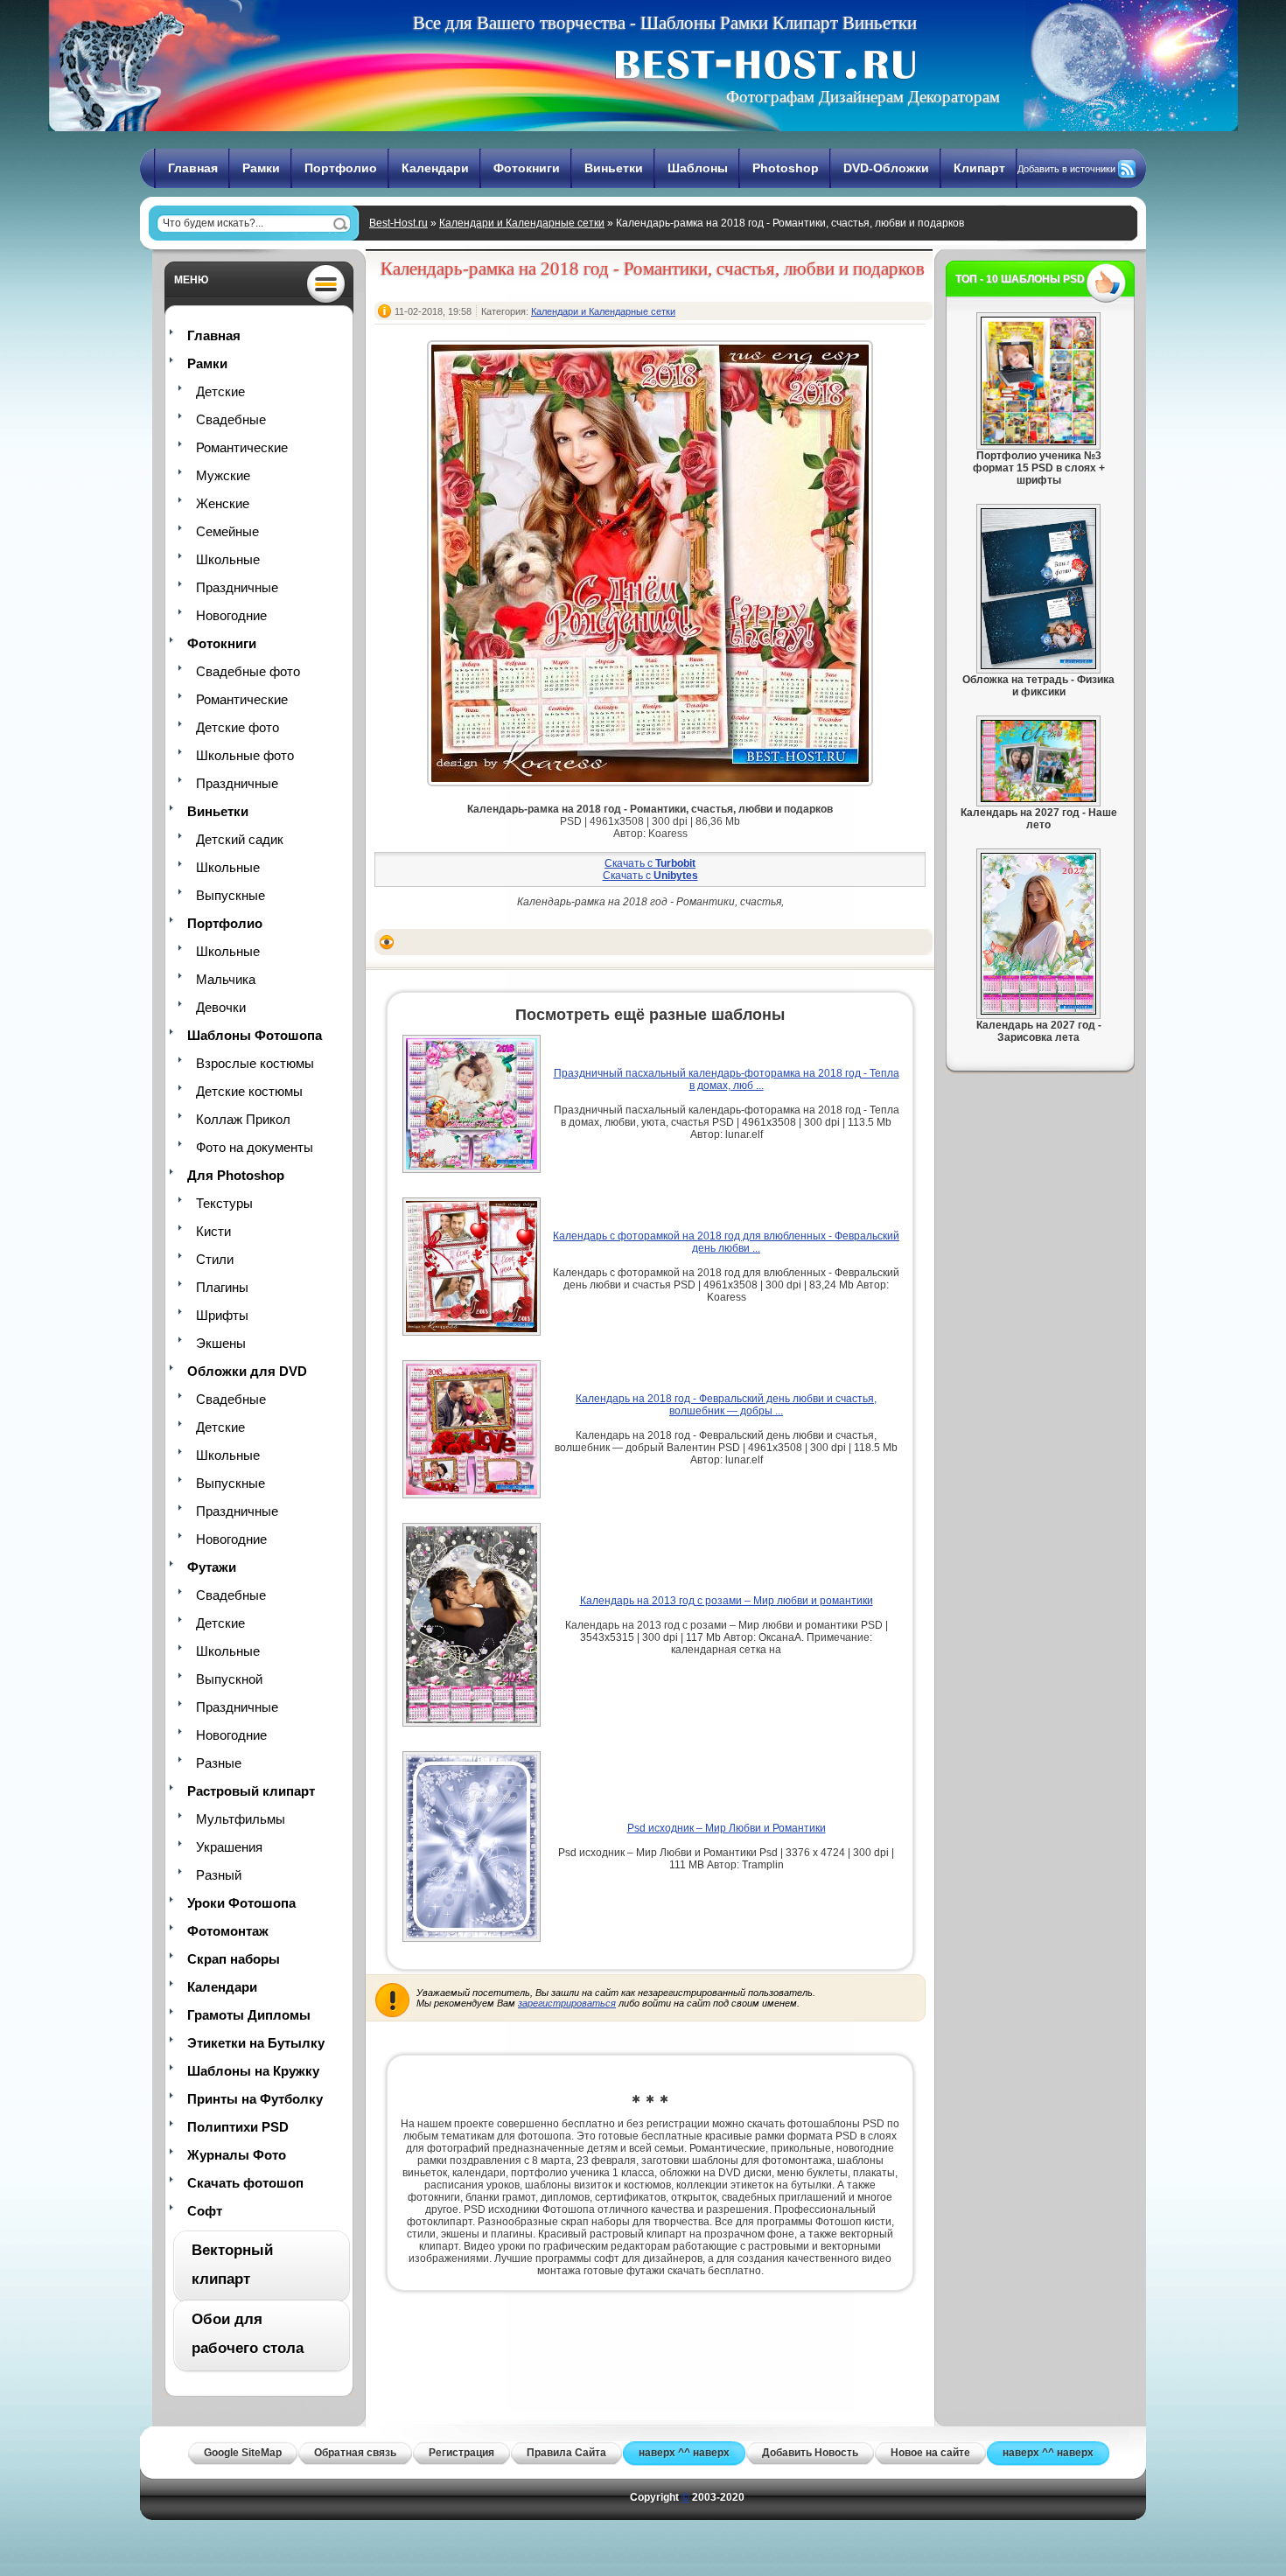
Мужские (223, 475)
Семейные (227, 531)
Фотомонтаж (228, 1931)
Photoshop (786, 168)
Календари (435, 168)
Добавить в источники (1066, 169)
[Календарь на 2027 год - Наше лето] (1038, 799)
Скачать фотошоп (245, 2183)
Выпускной (229, 1679)
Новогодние (231, 615)
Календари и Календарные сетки (522, 223)
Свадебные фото (248, 671)
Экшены (221, 1343)
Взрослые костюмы (255, 1063)
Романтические (242, 447)
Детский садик (240, 839)
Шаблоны (698, 168)
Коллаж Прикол (243, 1119)
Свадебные (231, 419)
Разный (219, 1875)
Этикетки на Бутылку (256, 2043)
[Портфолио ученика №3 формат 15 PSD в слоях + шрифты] (1038, 442)
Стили (215, 1259)
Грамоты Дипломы (249, 2015)
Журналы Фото (237, 2155)
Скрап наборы (234, 1959)
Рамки (261, 168)
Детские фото (238, 727)
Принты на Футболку (255, 2099)
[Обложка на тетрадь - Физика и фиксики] (1038, 666)
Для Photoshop (236, 1175)
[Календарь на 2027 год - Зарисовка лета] (1038, 1011)
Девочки (221, 1007)
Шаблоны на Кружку (253, 2071)
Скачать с (650, 863)
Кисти (213, 1231)
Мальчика (226, 979)
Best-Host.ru (398, 223)
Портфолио (341, 168)
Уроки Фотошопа (241, 1903)
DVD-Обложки (886, 168)
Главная (193, 168)
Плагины (222, 1287)
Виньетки (614, 168)
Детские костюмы (249, 1091)
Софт (205, 2211)
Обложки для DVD (247, 1371)
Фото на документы (255, 1147)
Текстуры (224, 1203)
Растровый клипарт (251, 1791)
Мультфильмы (241, 1819)
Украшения (229, 1847)
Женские (223, 503)
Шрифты (222, 1315)
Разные (219, 1763)
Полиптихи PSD (238, 2127)
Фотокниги (527, 168)
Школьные (228, 559)
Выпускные (231, 895)
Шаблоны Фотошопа (255, 1035)
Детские (220, 391)
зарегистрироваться (567, 2003)
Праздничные (237, 587)
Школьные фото (245, 755)
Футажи (212, 1567)
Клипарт (979, 168)
